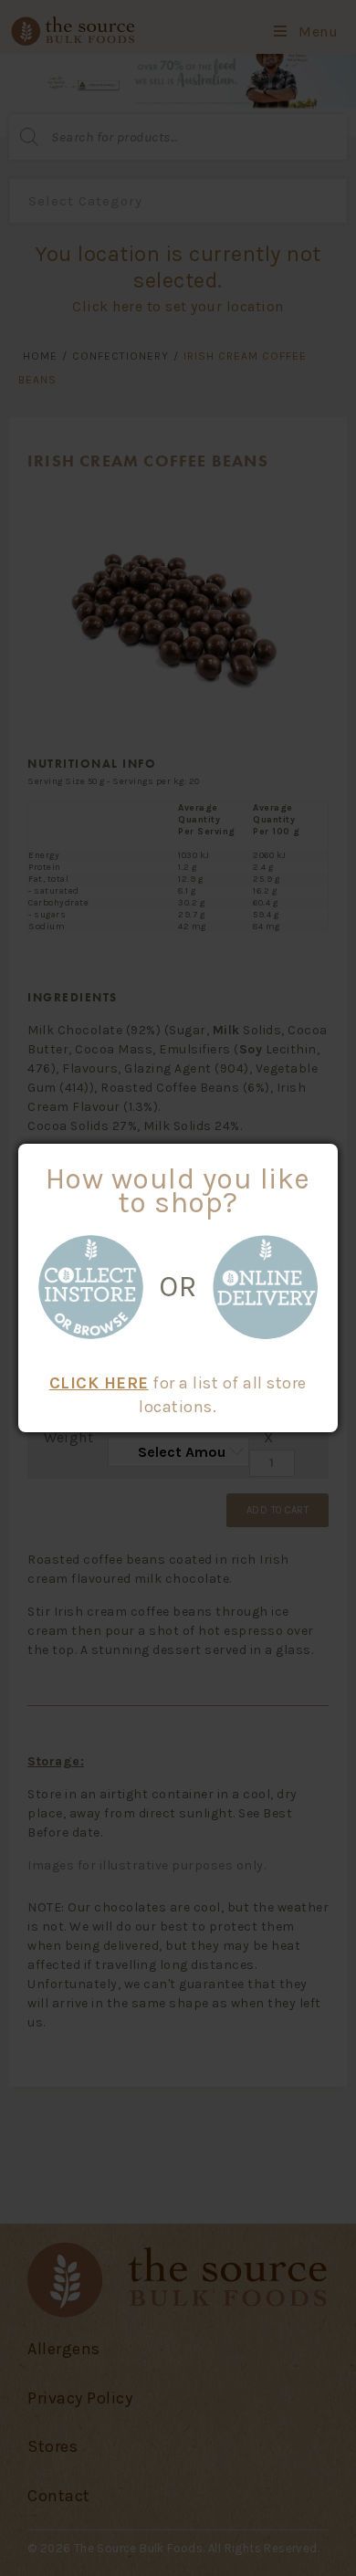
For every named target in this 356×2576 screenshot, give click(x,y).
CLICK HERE (99, 1383)
